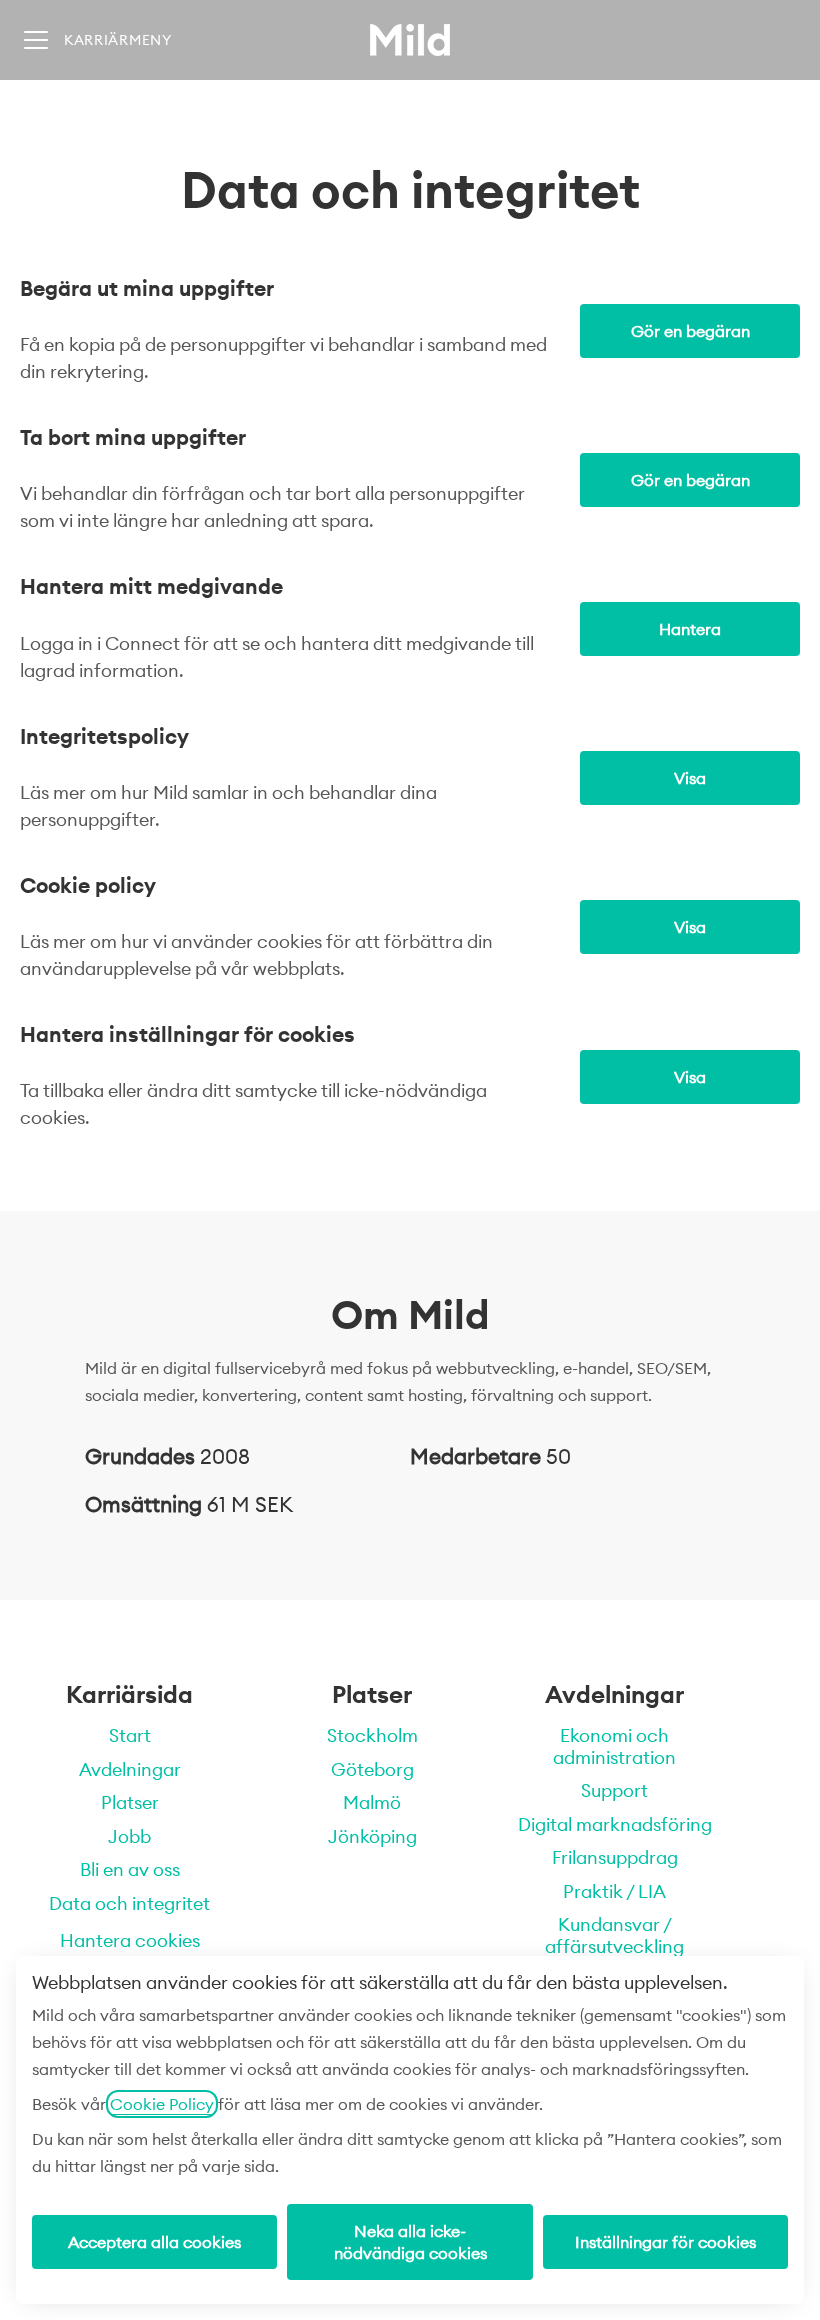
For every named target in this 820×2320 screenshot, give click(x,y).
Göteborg (372, 1769)
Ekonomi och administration (614, 1746)
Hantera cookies (130, 1940)
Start (130, 1735)
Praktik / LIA (614, 1891)
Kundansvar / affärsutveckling (614, 1935)
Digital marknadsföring (615, 1824)
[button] (690, 1077)
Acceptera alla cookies (154, 2242)
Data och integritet (129, 1903)
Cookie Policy (162, 2104)
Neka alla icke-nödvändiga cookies (410, 2242)
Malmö (372, 1802)
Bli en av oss (130, 1869)
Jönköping (372, 1836)
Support (614, 1790)
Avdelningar (130, 1769)
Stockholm (372, 1735)
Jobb (129, 1836)
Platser (130, 1802)
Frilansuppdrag (615, 1857)
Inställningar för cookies (665, 2242)
